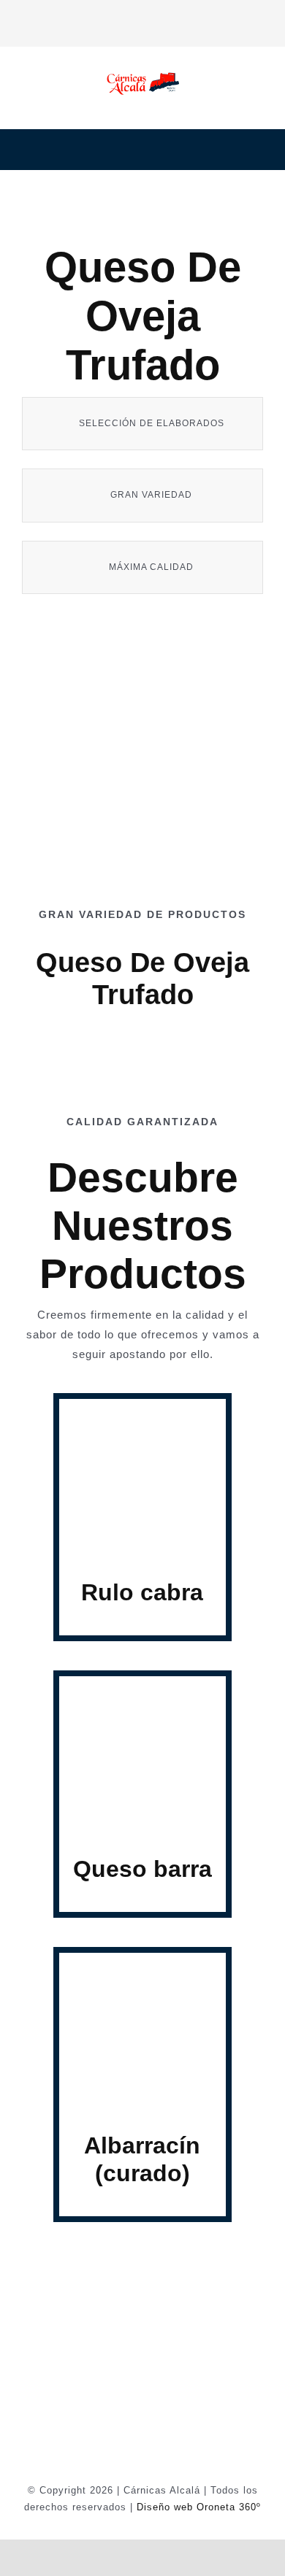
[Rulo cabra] (142, 1416)
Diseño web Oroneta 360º (199, 2507)
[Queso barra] (142, 1693)
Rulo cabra (142, 1592)
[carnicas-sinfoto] (142, 772)
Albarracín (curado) (142, 2159)
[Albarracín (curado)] (142, 1970)
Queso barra (142, 1869)
